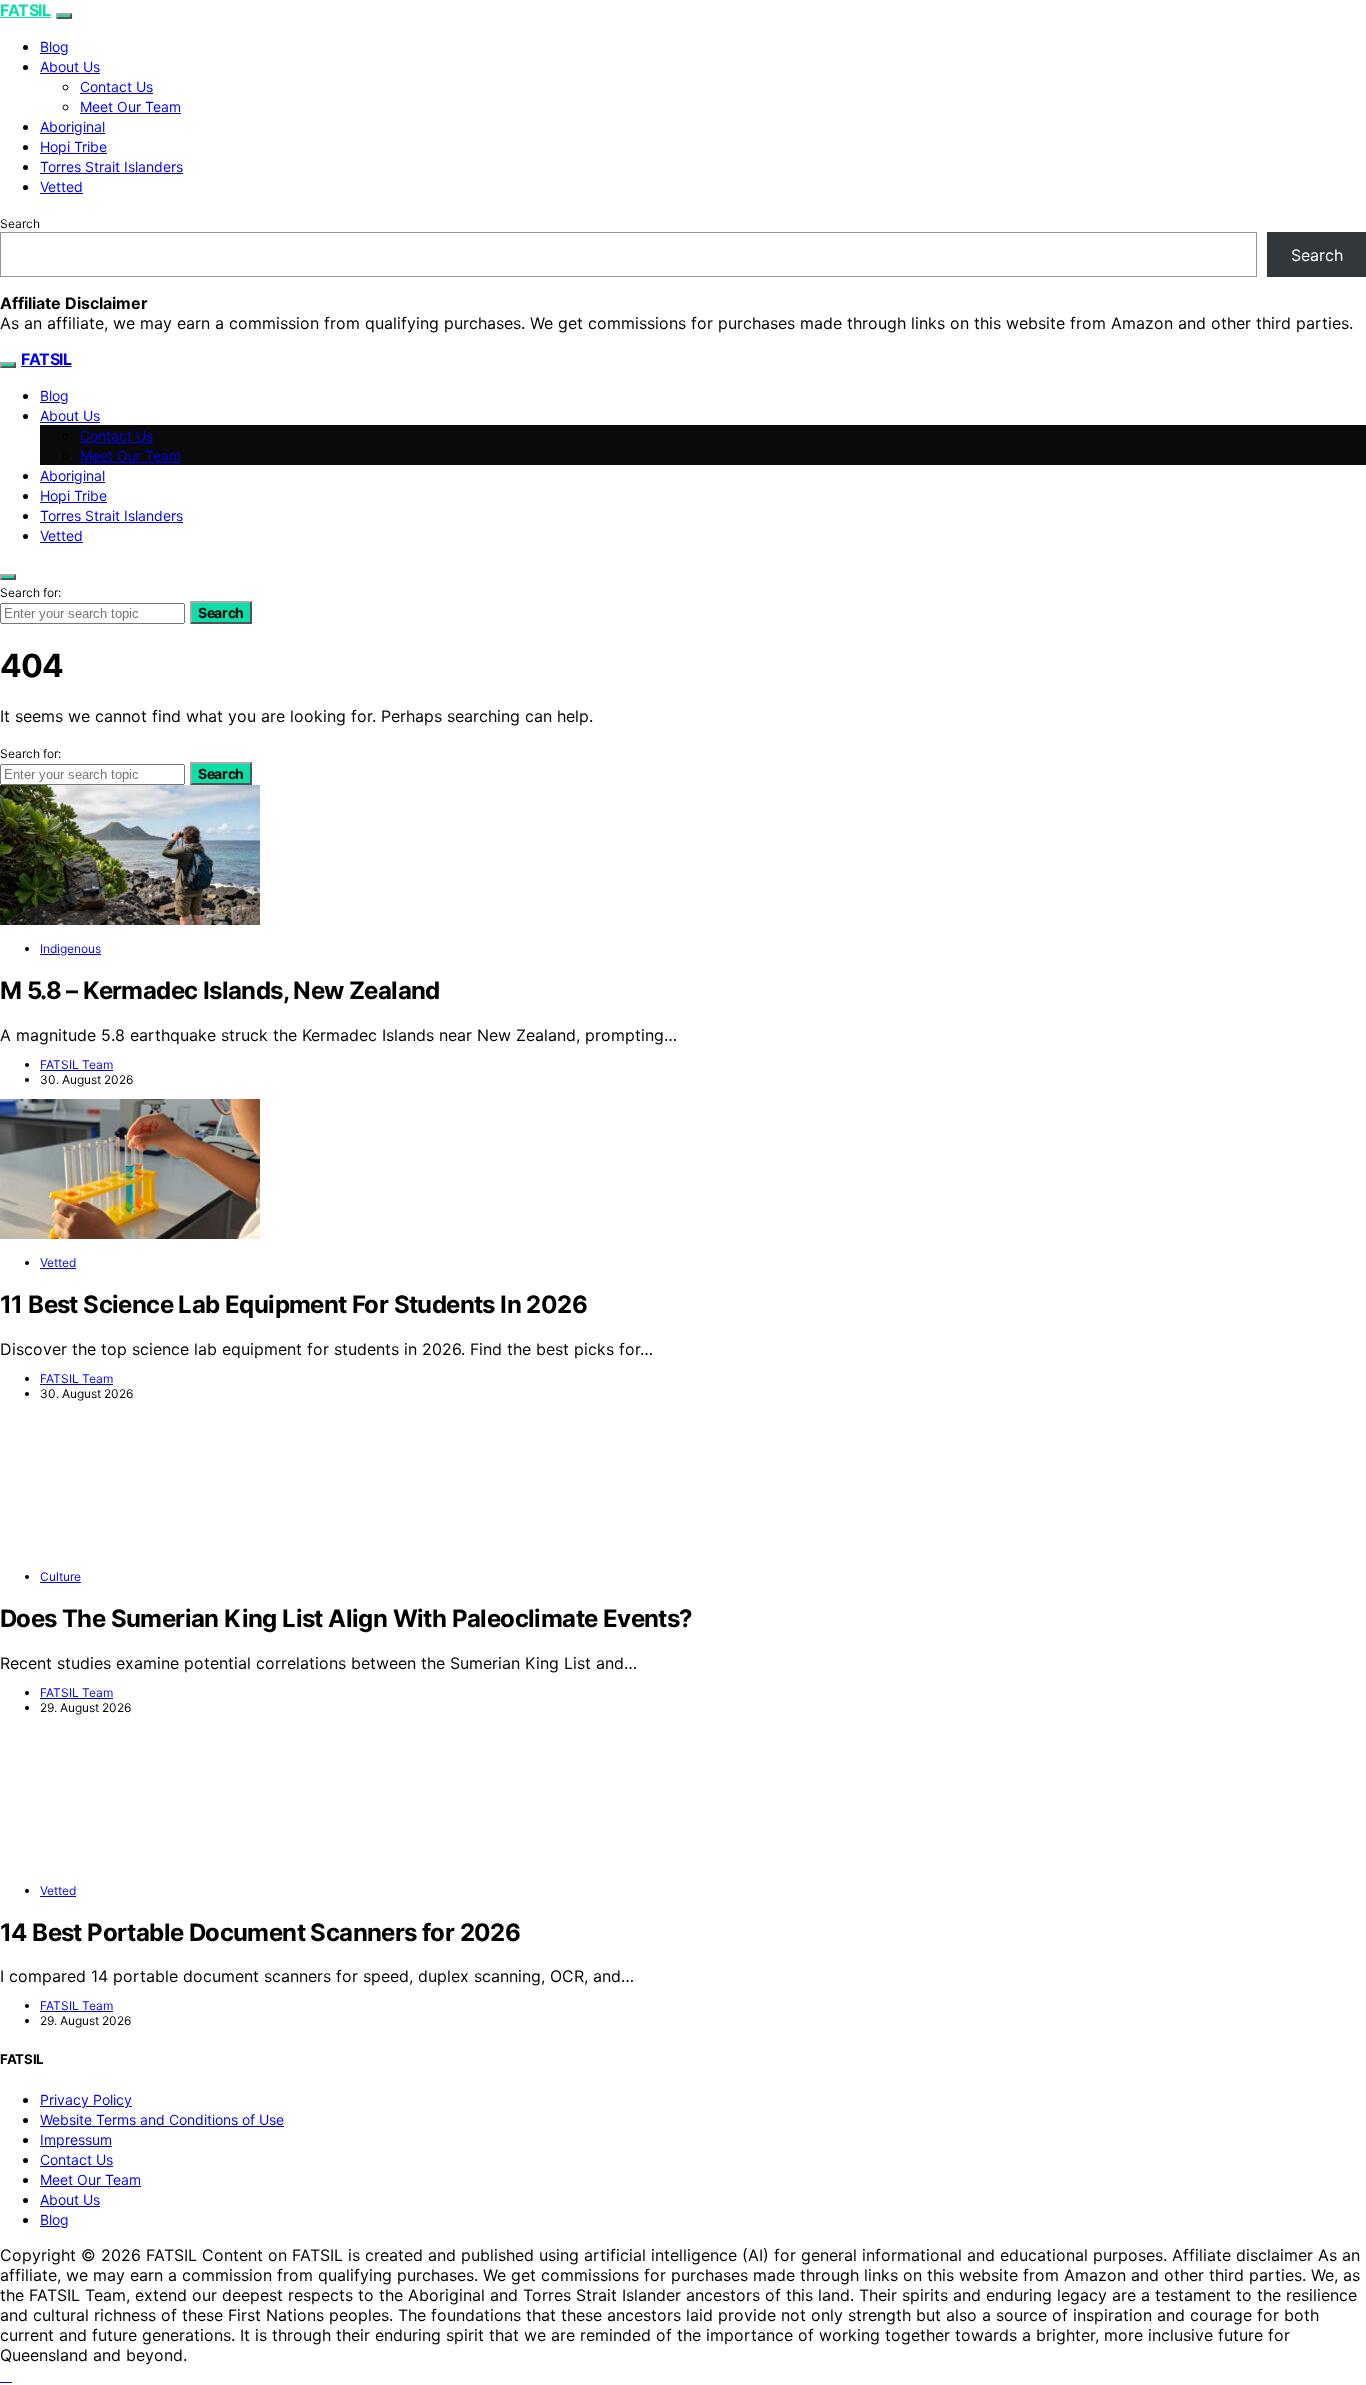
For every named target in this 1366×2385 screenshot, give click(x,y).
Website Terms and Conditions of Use (162, 2119)
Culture (60, 1576)
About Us (70, 66)
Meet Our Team (130, 106)
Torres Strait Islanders (111, 166)
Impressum (76, 2139)
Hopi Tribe (73, 146)
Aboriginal (72, 126)
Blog (54, 46)
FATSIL (25, 10)
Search (20, 223)
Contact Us (116, 86)
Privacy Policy (86, 2099)
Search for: (30, 592)
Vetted (61, 186)
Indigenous (70, 948)
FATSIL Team (76, 1064)
